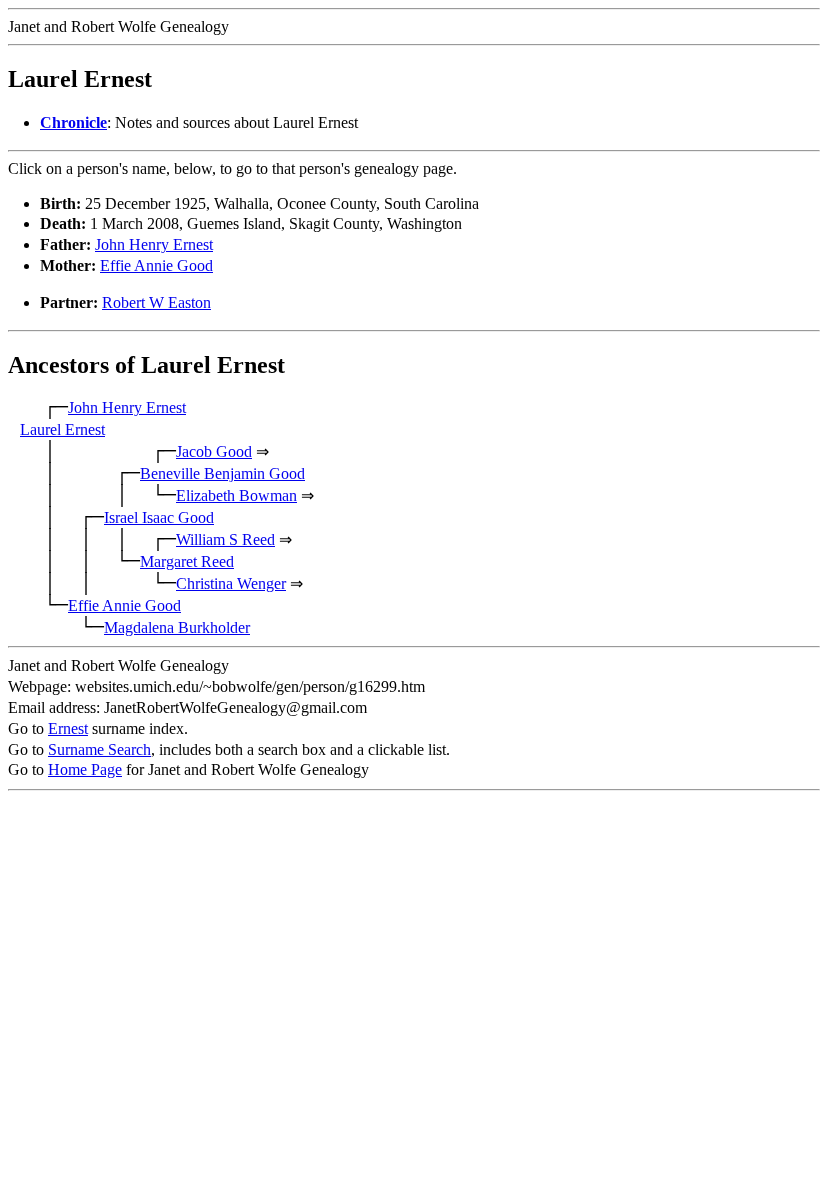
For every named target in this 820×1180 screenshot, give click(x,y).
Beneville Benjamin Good (222, 473)
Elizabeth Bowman (236, 495)
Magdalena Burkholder (177, 627)
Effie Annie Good (156, 265)
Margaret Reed (187, 561)
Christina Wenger (231, 583)
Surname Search (99, 749)
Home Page (85, 769)
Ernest (68, 728)
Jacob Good (214, 451)
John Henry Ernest (154, 244)
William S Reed (225, 539)
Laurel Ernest (62, 429)
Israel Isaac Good (159, 517)
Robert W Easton (156, 302)
